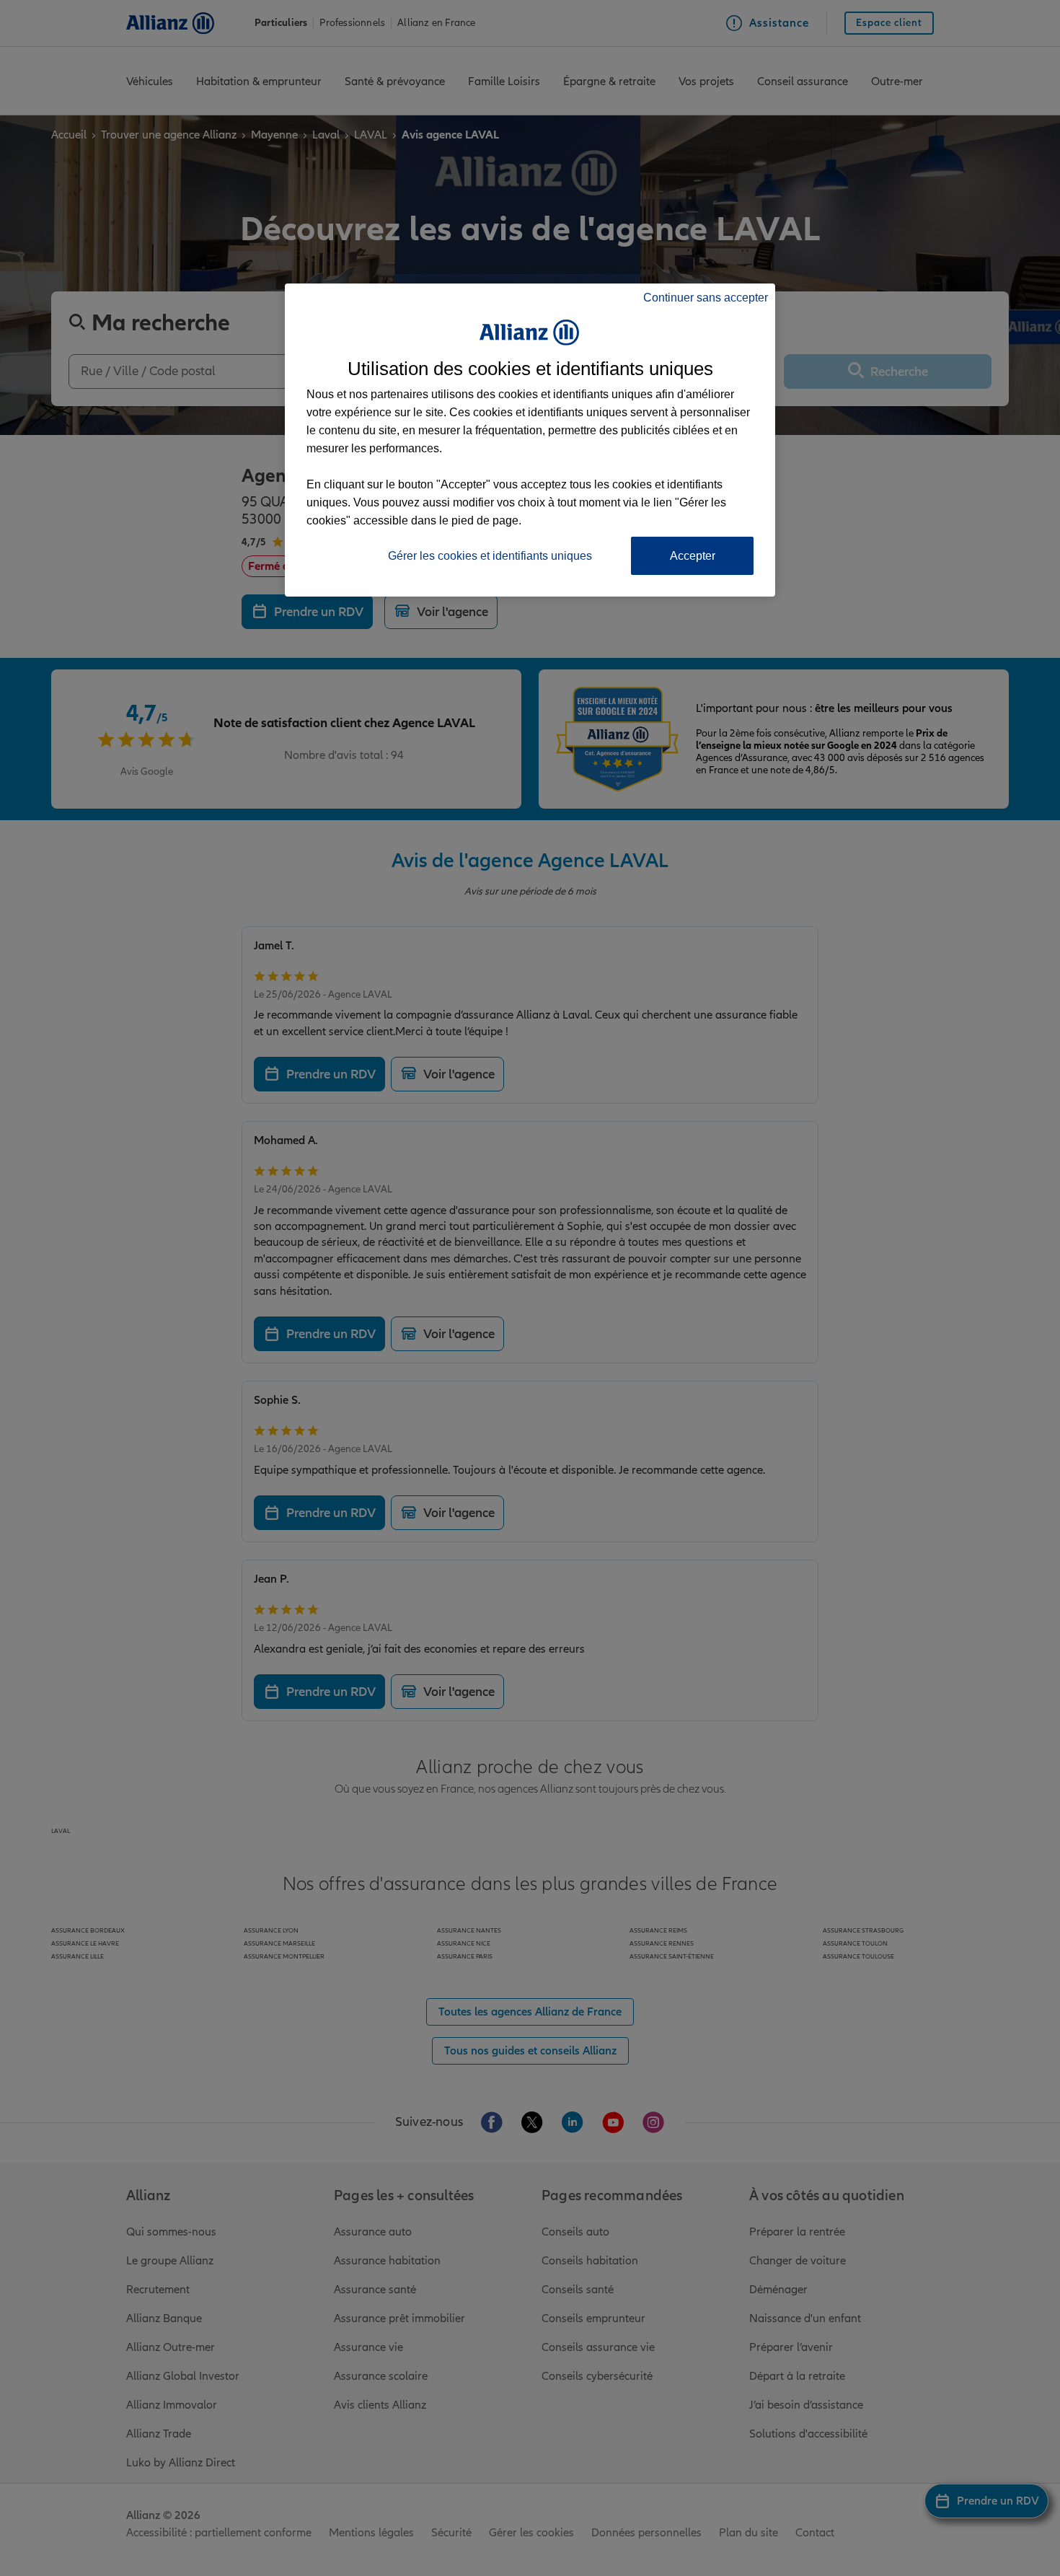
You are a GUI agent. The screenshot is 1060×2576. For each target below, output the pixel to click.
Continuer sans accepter (706, 298)
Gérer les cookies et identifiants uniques (490, 556)
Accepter (693, 556)
